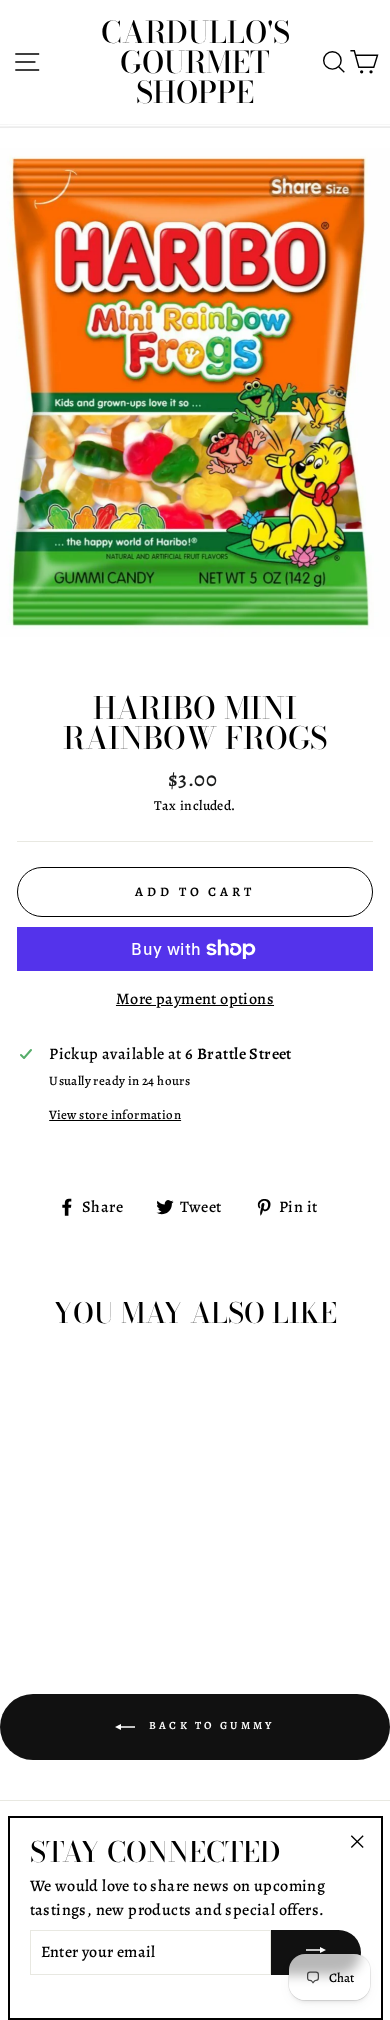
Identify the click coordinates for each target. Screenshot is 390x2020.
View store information (115, 1114)
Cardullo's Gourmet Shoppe (195, 62)
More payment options (195, 999)
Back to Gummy (208, 1725)
